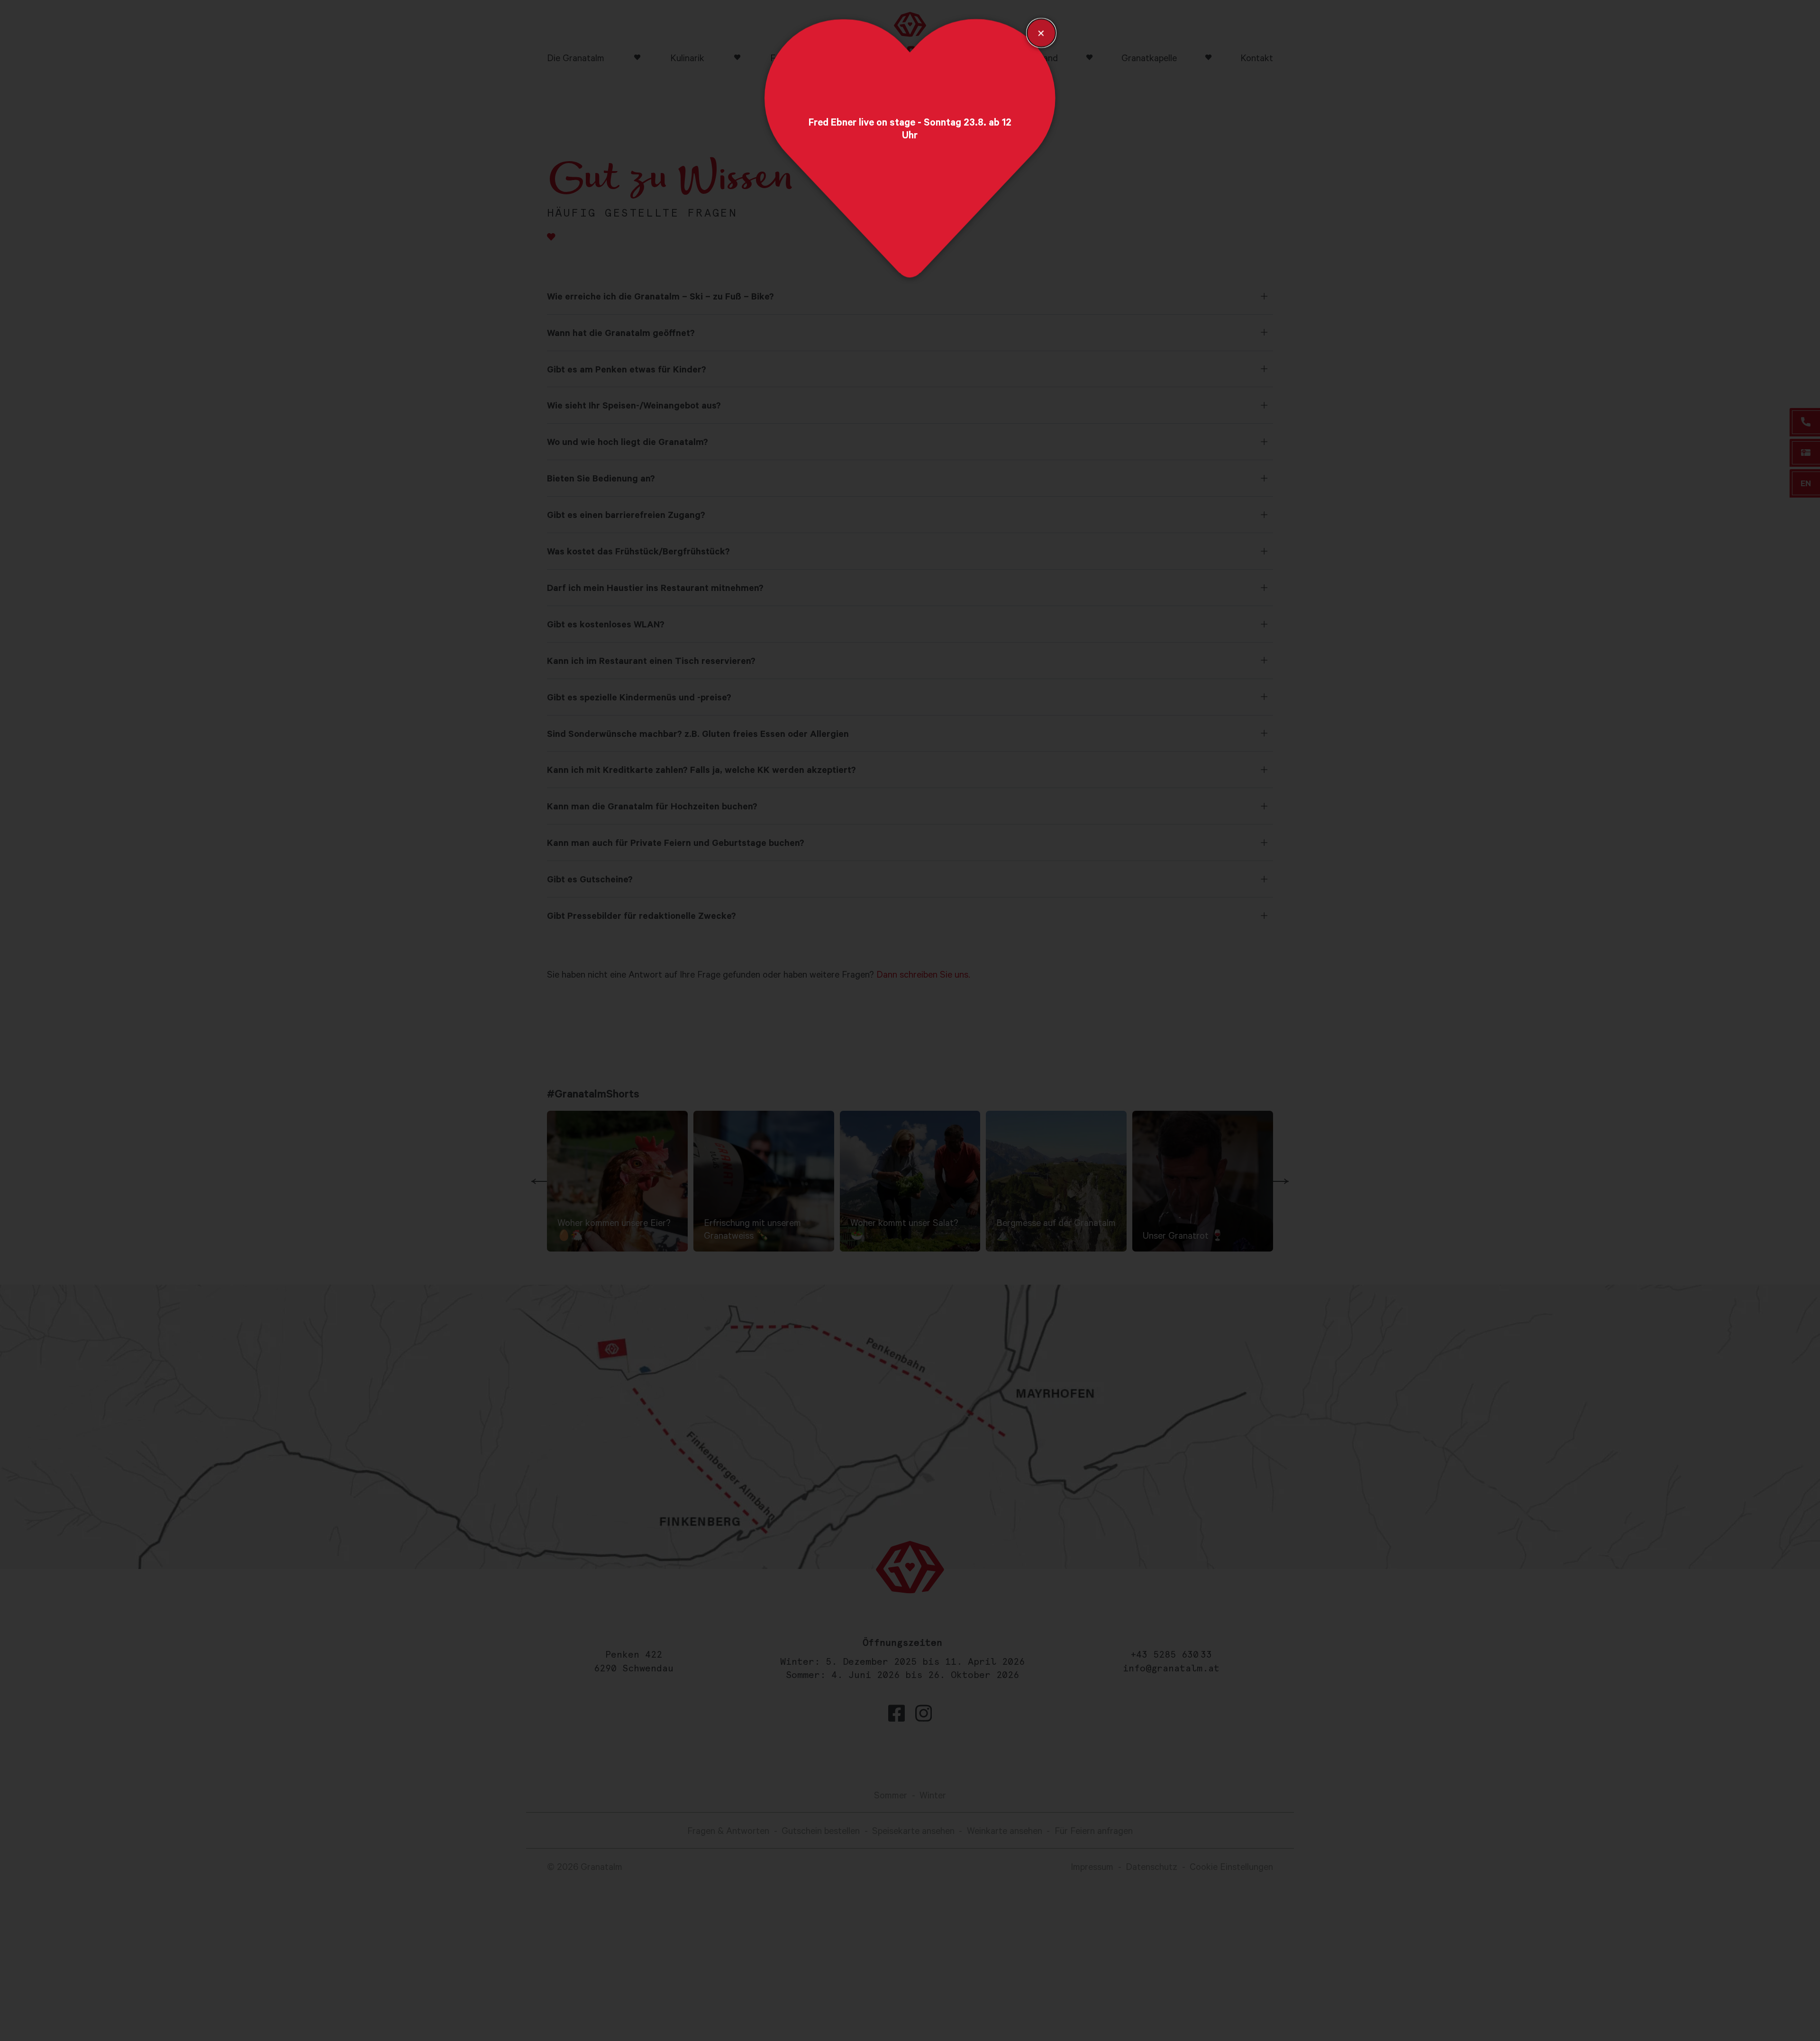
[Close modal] (1041, 33)
